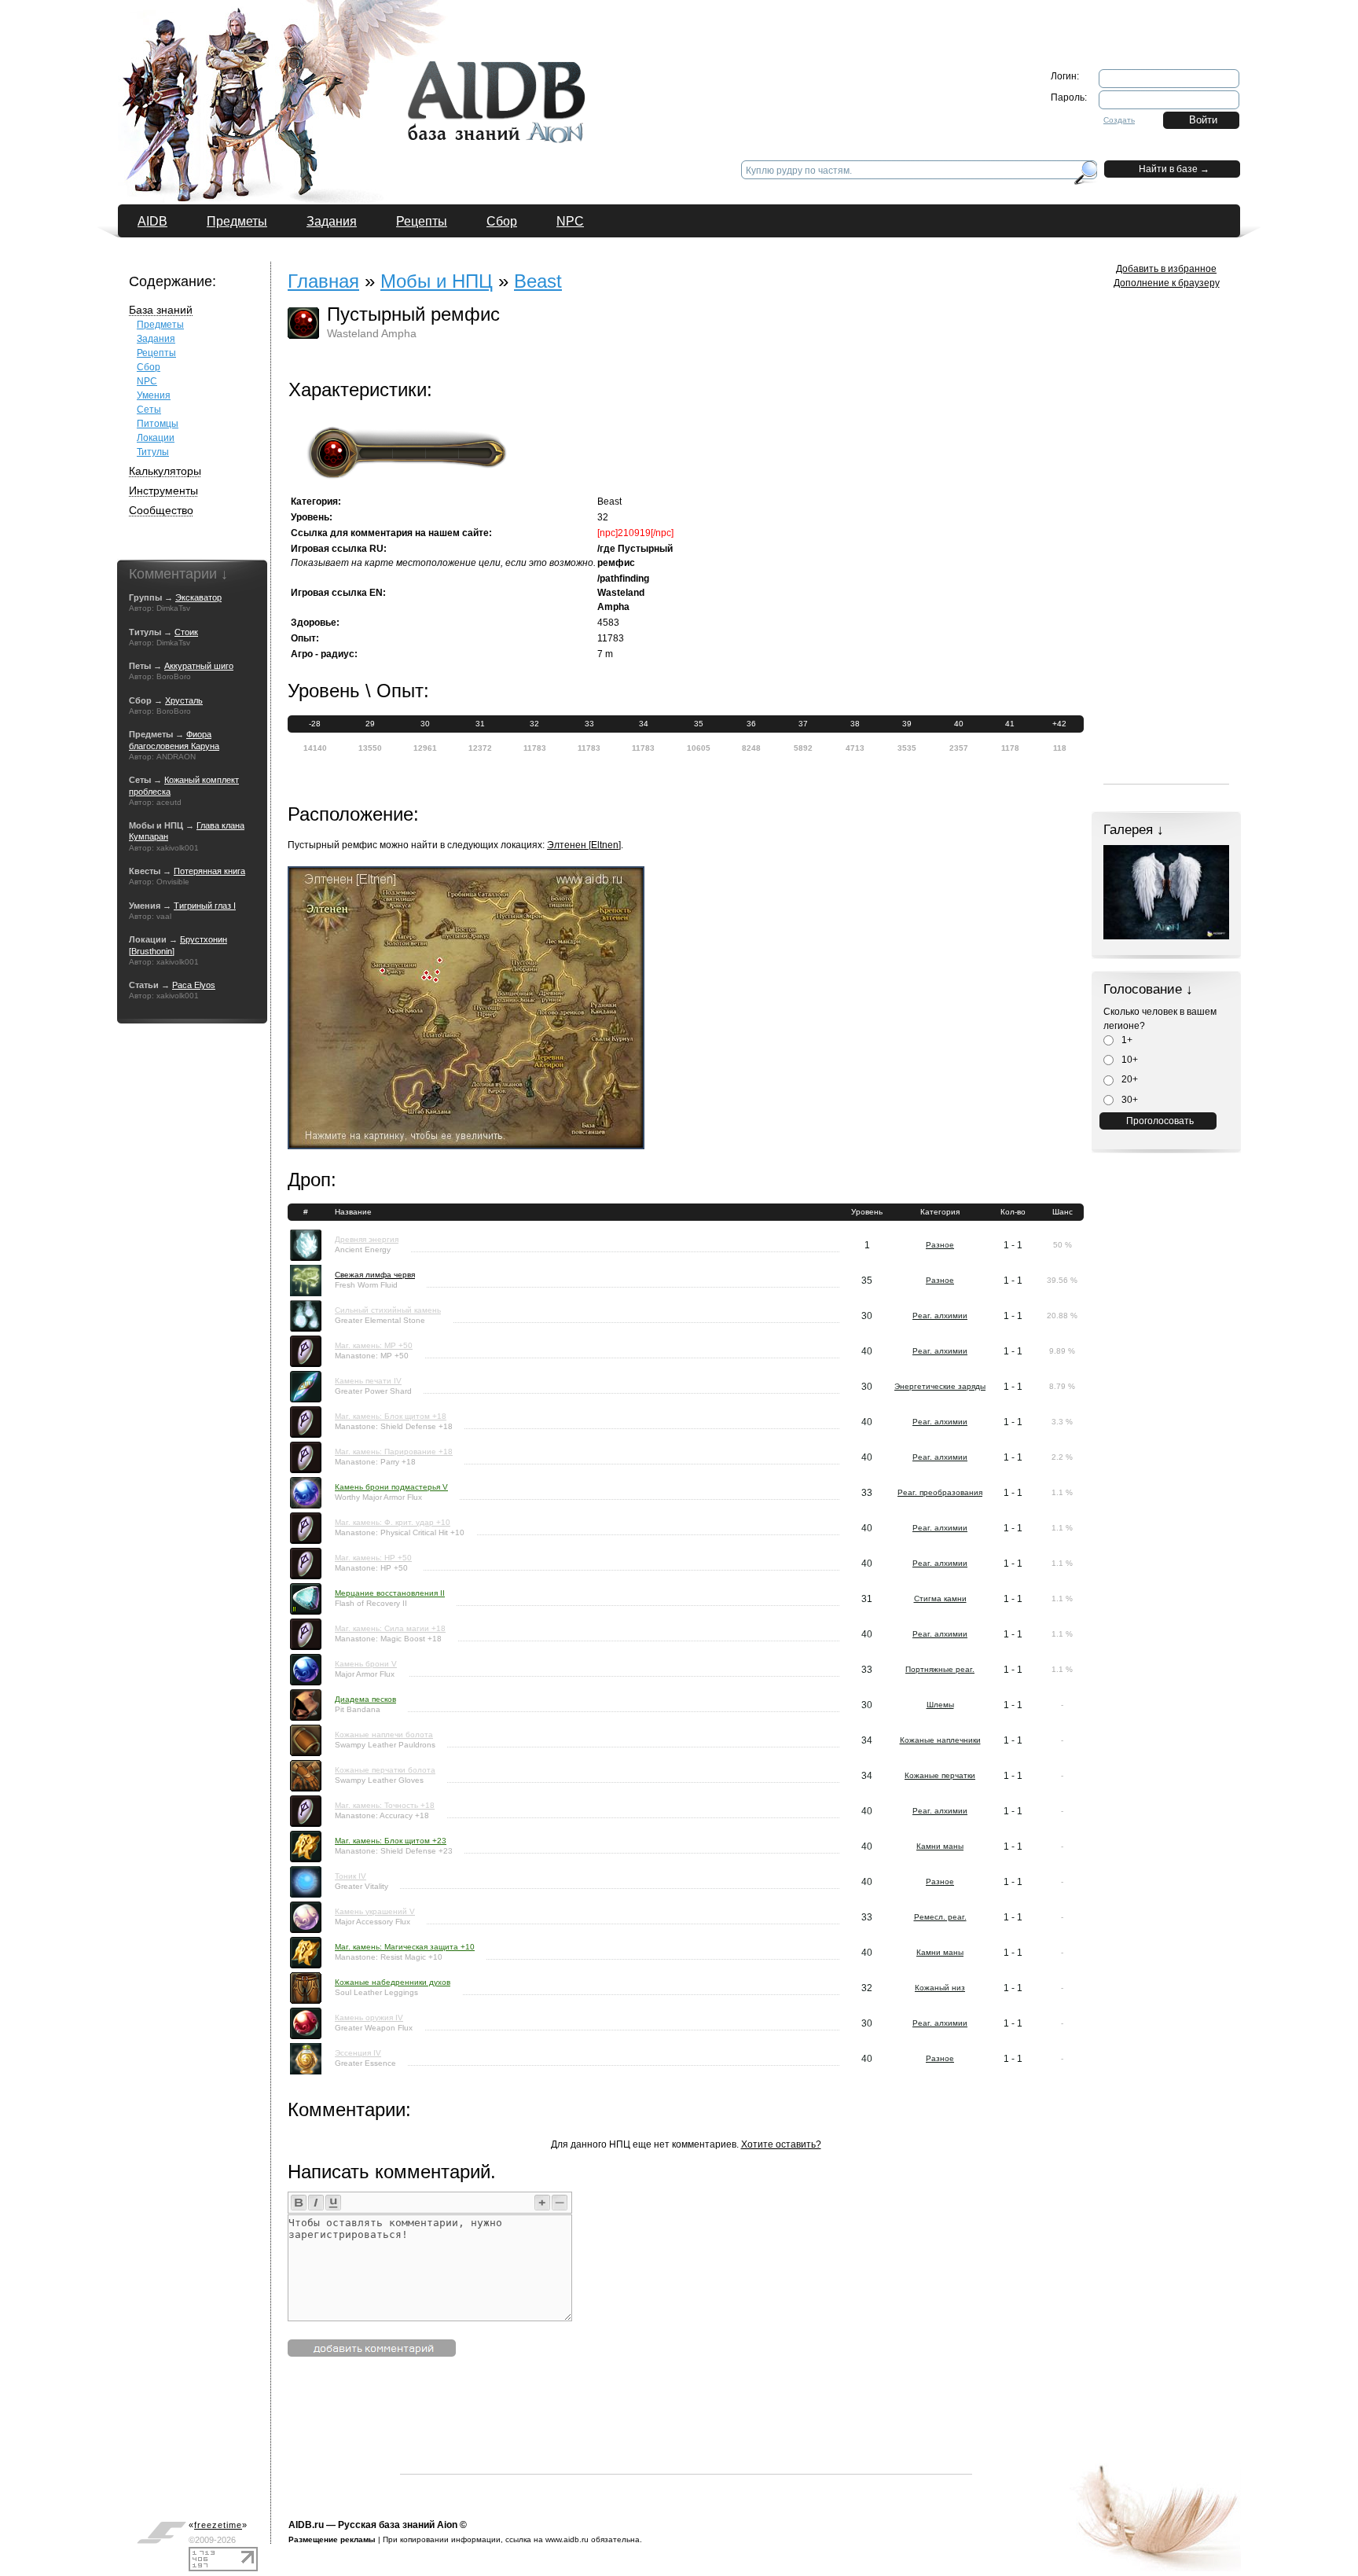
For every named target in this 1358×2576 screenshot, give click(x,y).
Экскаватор (198, 597)
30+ (1129, 1100)
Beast (538, 281)
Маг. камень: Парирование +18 (394, 1452)
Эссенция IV (358, 2053)
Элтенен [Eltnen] (584, 845)
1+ (1126, 1040)
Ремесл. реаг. (940, 1917)
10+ (1129, 1060)
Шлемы (940, 1705)
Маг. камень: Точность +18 (385, 1805)
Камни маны (940, 1846)
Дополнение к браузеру (1167, 283)
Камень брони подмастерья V (391, 1487)
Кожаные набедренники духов (393, 1982)
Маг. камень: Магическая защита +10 (405, 1947)
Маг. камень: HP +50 (373, 1558)
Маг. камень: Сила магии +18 (390, 1628)
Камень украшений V (375, 1911)
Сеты (149, 410)
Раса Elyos (194, 985)
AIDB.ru (306, 2525)
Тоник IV (351, 1876)
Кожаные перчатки (940, 1775)
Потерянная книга (209, 871)
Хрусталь (184, 700)
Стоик (186, 632)
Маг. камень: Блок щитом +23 (391, 1841)
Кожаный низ (940, 1988)
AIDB (152, 221)
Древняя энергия (367, 1239)
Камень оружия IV (369, 2017)
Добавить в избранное (1166, 269)
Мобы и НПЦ (437, 281)
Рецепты (422, 221)
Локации (156, 438)
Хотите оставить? (781, 2144)
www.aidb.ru (567, 2539)
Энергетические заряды (940, 1386)
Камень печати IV (368, 1381)
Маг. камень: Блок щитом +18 (391, 1416)
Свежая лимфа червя (375, 1275)
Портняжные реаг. (940, 1669)
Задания (332, 221)
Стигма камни (940, 1599)
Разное (940, 1245)
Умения (154, 395)
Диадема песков (365, 1699)
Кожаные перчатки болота (385, 1770)
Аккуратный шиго (199, 666)
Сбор (502, 221)
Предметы (237, 221)
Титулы (153, 452)
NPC (570, 221)
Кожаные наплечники (940, 1740)
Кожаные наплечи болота (384, 1734)
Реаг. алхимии (940, 1316)
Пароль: (1069, 97)
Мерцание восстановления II (390, 1593)
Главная (323, 281)
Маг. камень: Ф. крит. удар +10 (393, 1522)
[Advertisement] (686, 2438)
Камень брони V (366, 1664)
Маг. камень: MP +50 (374, 1345)
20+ (1129, 1079)
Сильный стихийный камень (388, 1310)
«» (218, 2525)
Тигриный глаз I (205, 906)
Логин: (1065, 76)
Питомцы (158, 424)
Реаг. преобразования (940, 1492)
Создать (1119, 120)
